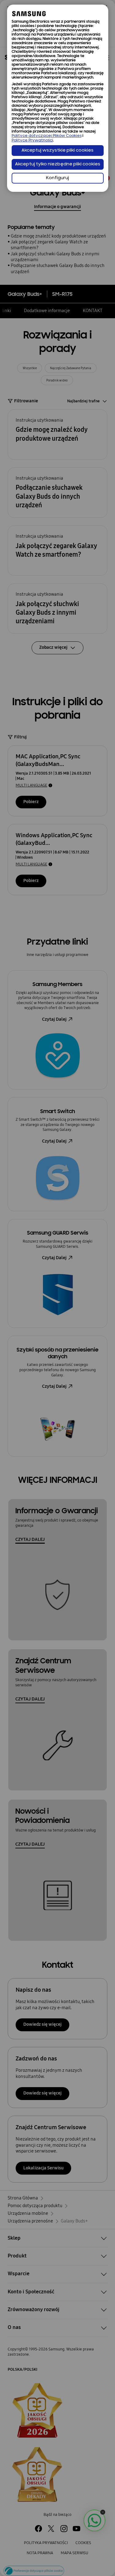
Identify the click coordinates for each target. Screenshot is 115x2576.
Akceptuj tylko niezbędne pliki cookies (58, 164)
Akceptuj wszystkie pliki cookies (57, 151)
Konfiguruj (57, 178)
